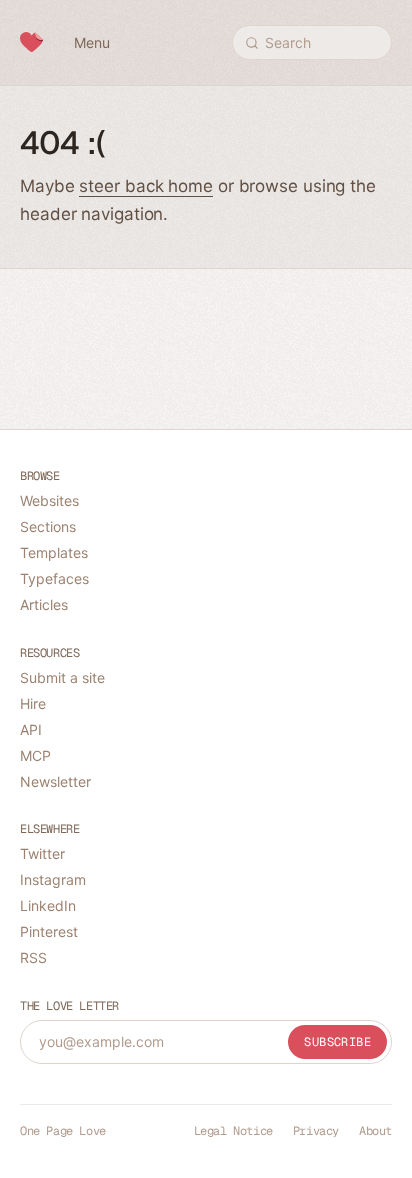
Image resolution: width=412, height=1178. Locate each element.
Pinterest (49, 931)
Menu (92, 42)
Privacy (316, 1131)
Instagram (53, 879)
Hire (33, 703)
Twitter (42, 853)
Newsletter (55, 781)
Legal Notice (233, 1131)
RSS (33, 957)
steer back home (146, 186)
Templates (54, 552)
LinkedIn (48, 905)
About (375, 1131)
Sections (48, 526)
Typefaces (54, 578)
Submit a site (62, 677)
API (31, 729)
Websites (49, 500)
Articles (44, 604)
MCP (35, 755)
